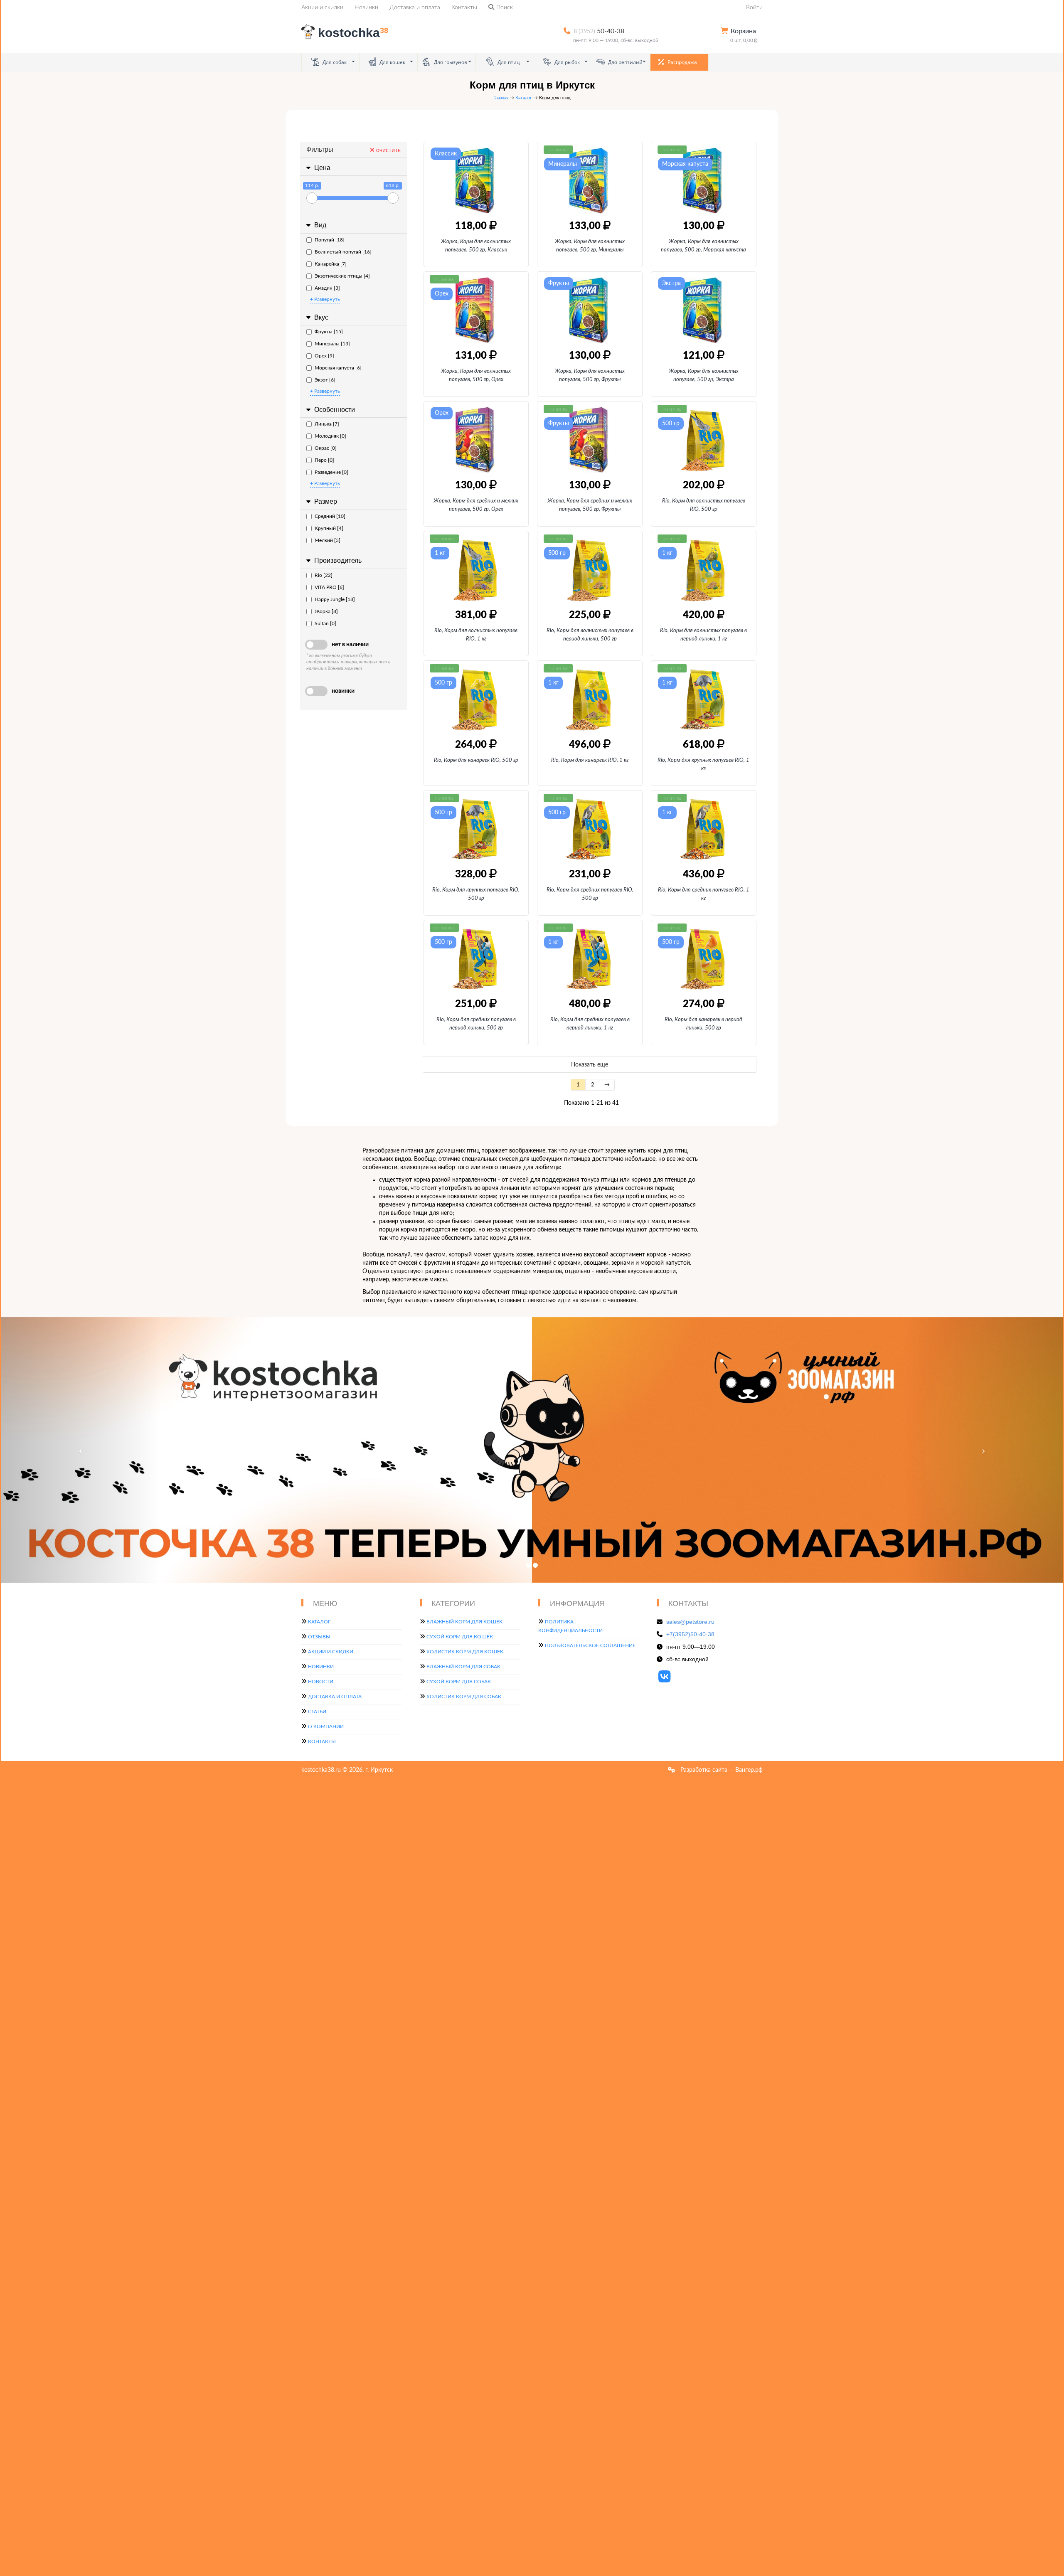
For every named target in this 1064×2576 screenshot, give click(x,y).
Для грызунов (450, 62)
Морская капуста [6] (338, 368)
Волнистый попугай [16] (343, 252)
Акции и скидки (322, 7)
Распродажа (682, 62)
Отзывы (319, 1637)
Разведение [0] (331, 472)
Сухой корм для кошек (460, 1637)
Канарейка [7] (331, 264)
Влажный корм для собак (463, 1667)
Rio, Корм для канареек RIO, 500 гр (476, 760)
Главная (501, 98)
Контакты (464, 7)
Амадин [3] (327, 288)
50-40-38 (599, 31)
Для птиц (508, 62)
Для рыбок (566, 62)
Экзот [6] (325, 380)
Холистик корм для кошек (465, 1652)
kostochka (353, 33)
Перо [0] (324, 460)
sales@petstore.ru (690, 1622)
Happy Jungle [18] (335, 599)
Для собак (334, 62)
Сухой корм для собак (459, 1682)
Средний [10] (330, 516)
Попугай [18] (330, 240)
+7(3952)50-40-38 (690, 1634)
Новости (321, 1682)
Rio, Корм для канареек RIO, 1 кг (590, 760)
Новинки (366, 7)
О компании (326, 1726)
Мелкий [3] (328, 540)
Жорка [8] (326, 611)
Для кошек (392, 62)
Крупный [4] (329, 528)
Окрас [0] (326, 448)
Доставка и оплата (415, 7)
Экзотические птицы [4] (342, 276)
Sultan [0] (325, 623)
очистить (388, 150)
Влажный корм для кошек (464, 1622)
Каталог (524, 98)
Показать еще (590, 1065)
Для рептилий (625, 62)
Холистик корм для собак (464, 1697)
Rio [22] (324, 575)
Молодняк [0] (330, 436)
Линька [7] (327, 424)
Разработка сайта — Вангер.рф (721, 1770)
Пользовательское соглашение (590, 1645)
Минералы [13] (332, 344)
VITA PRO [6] (329, 587)
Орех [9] (324, 356)
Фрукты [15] (329, 332)
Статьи (317, 1712)
